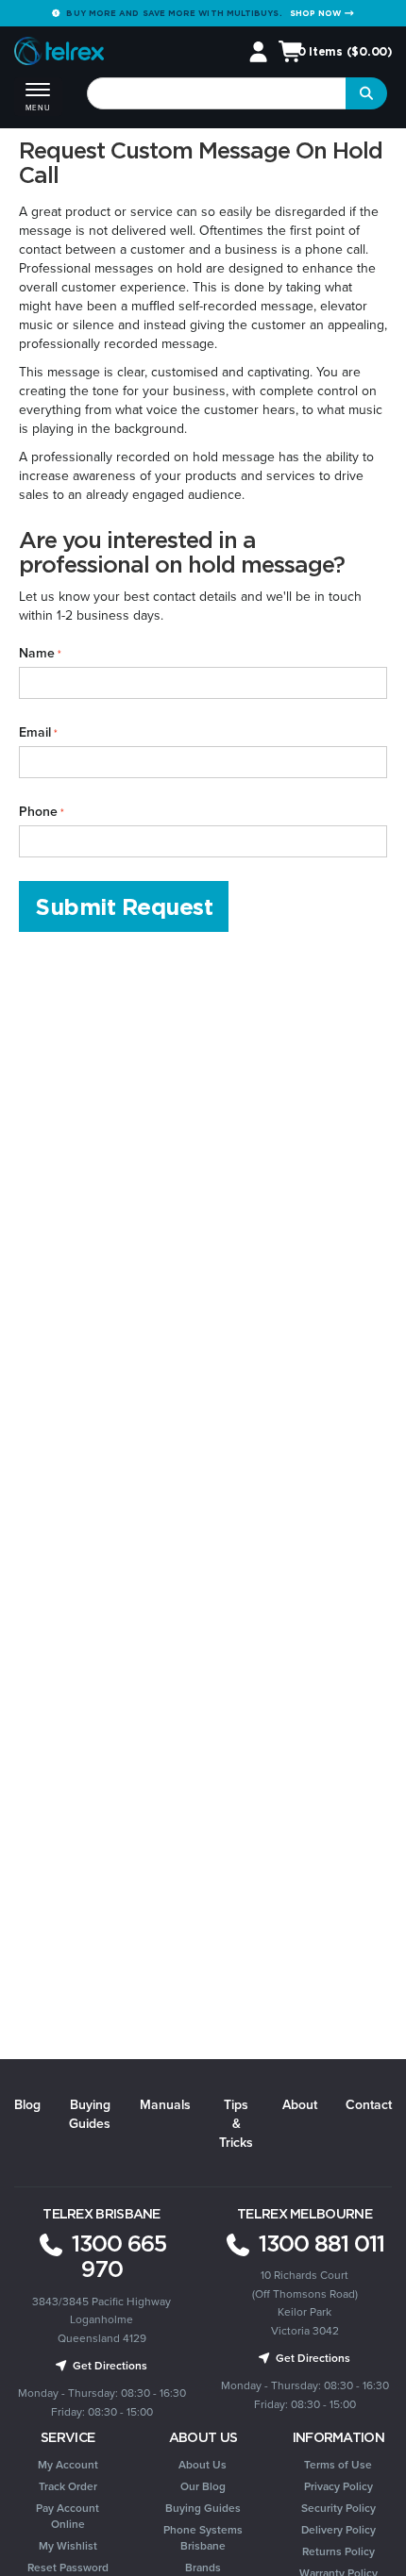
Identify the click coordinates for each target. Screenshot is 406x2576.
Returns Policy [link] (338, 2551)
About (300, 2104)
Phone (38, 811)
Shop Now (317, 13)
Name (37, 653)
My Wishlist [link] (68, 2545)
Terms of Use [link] (338, 2464)
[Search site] (366, 93)
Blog (27, 2104)
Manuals (165, 2104)
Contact (369, 2104)
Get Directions (109, 2365)
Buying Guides (90, 2114)
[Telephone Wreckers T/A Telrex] (59, 53)
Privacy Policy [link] (338, 2486)
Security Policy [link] (338, 2508)
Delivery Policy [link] (338, 2529)
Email (35, 732)
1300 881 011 (319, 2243)
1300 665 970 (116, 2256)
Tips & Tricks (236, 2123)
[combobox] (217, 93)
